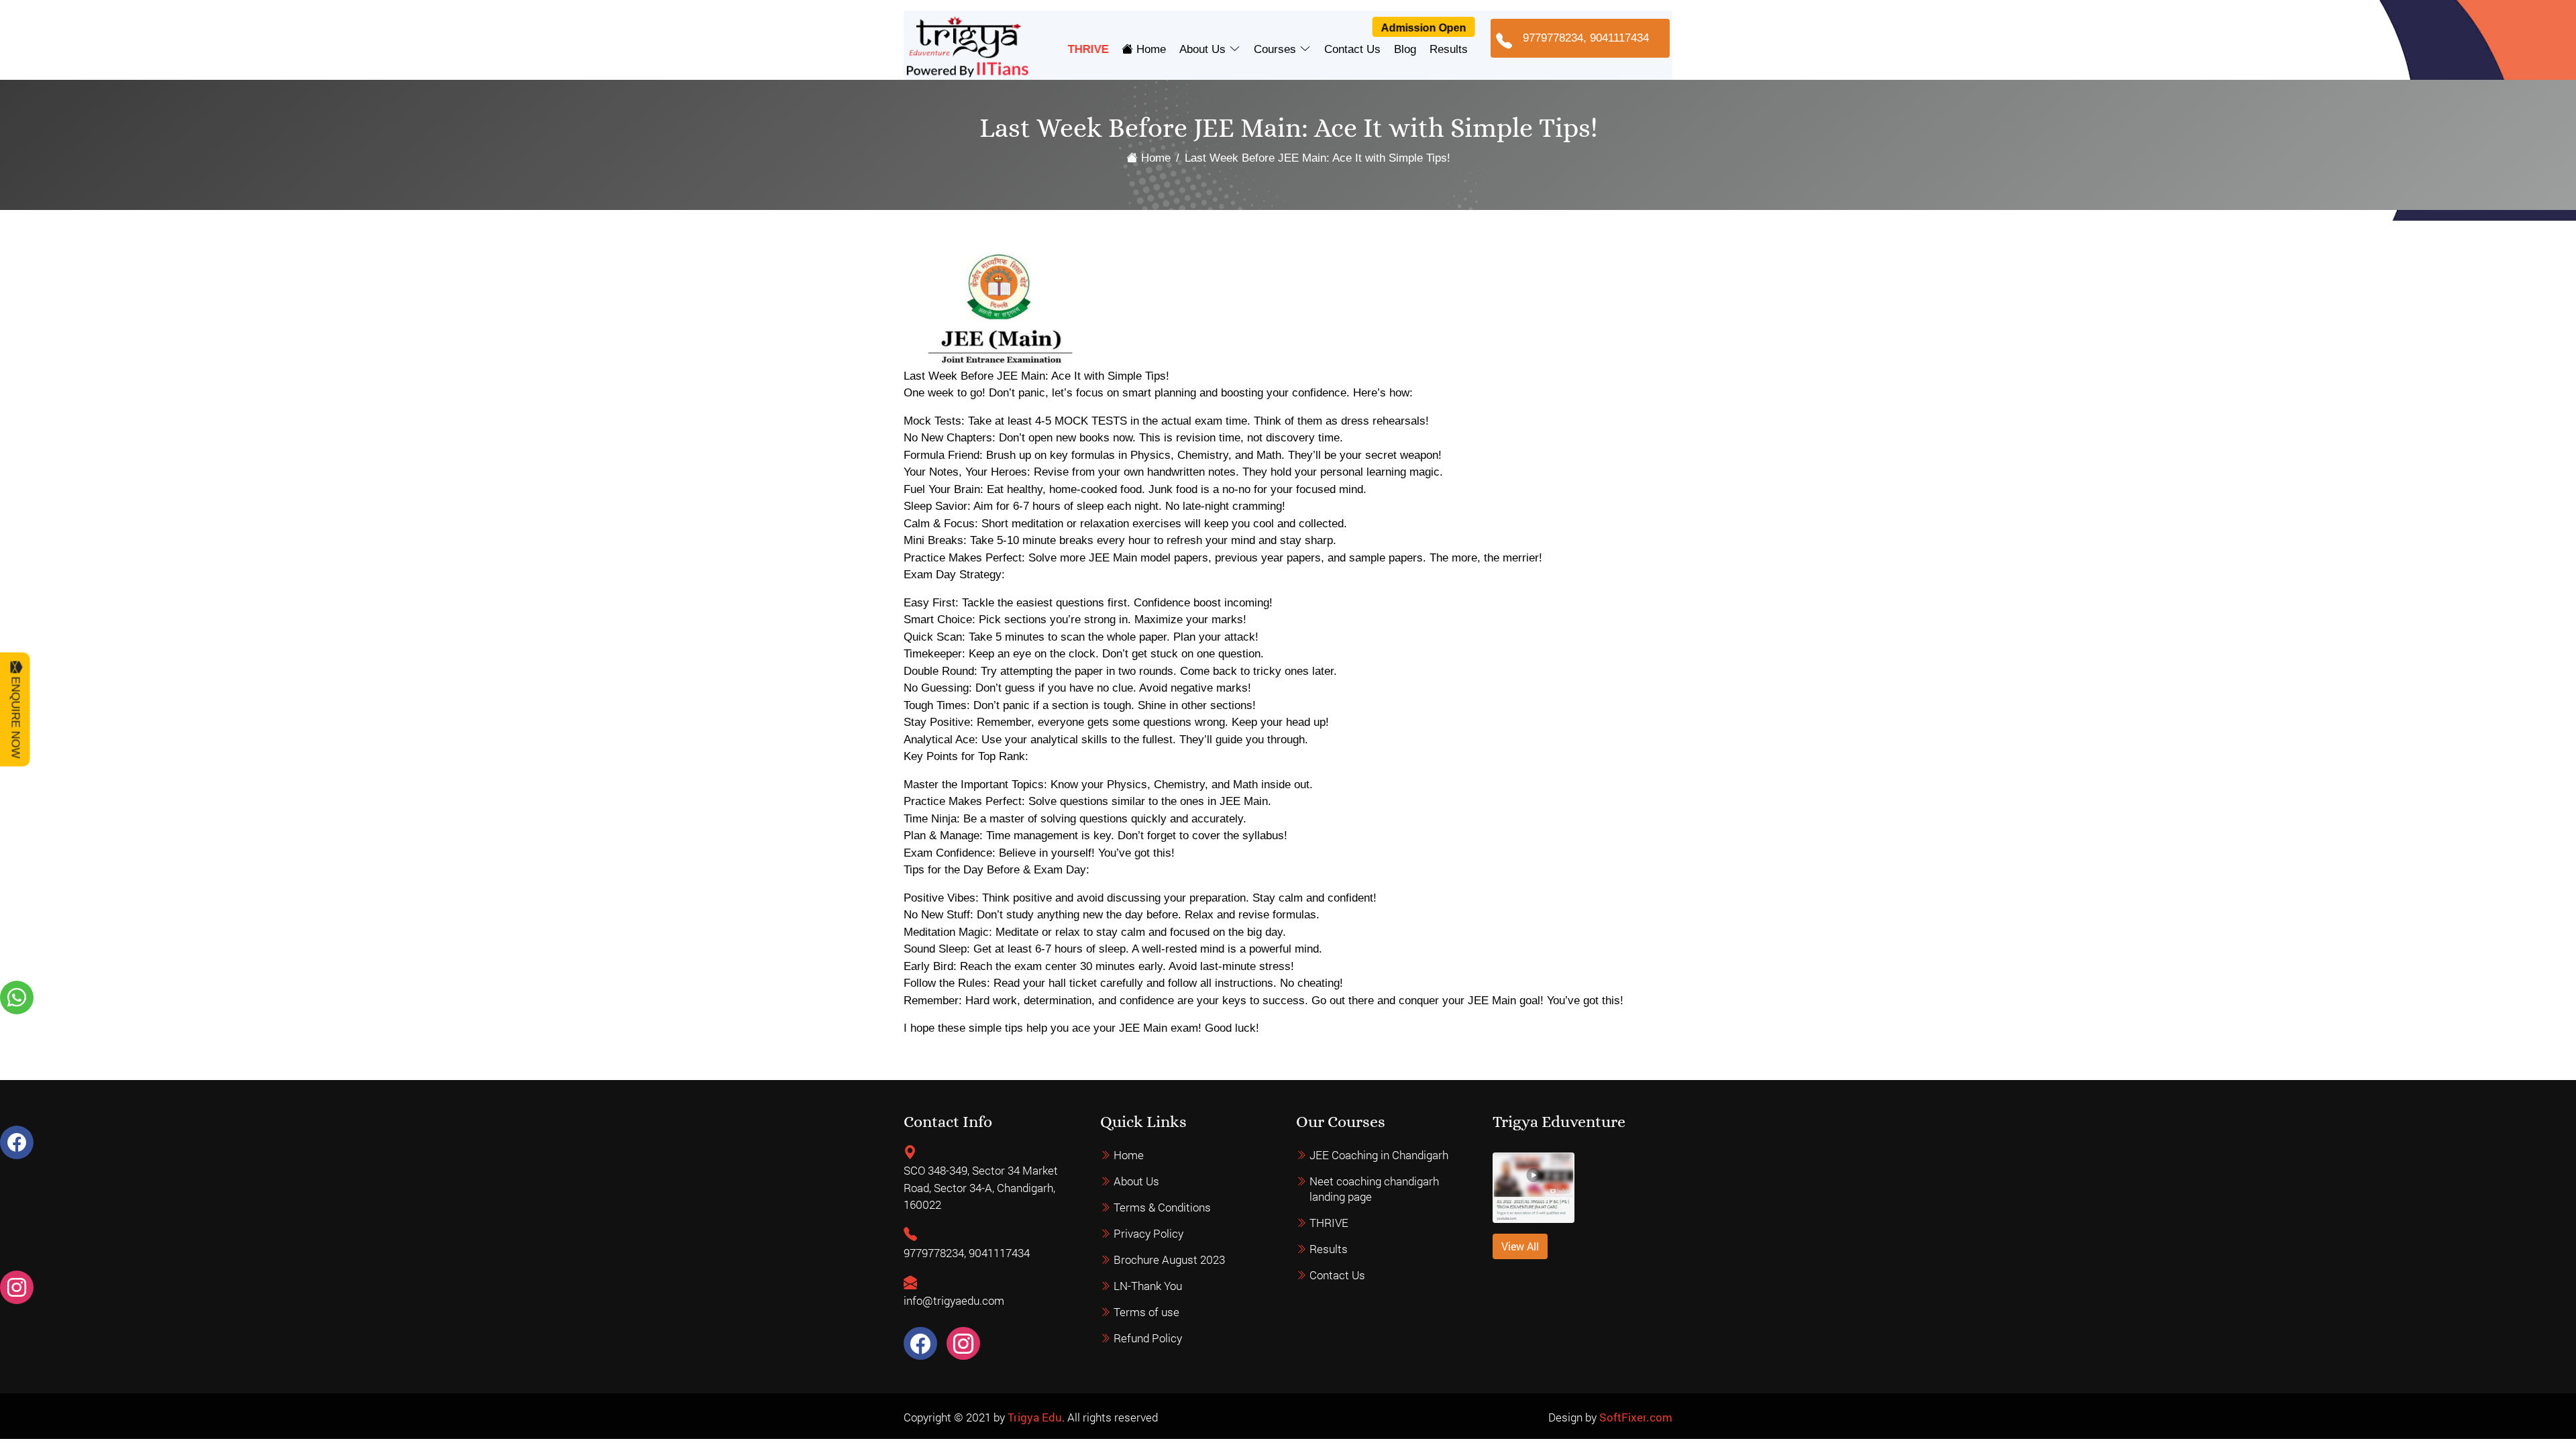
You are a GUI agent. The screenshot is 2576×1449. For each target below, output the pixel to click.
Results (1449, 49)
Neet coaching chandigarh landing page (1374, 1189)
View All (1520, 1246)
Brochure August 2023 (1169, 1259)
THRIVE (1088, 49)
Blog (1405, 49)
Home (1149, 49)
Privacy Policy (1148, 1233)
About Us (1204, 49)
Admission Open (1423, 28)
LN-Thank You (1148, 1286)
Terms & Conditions (1162, 1207)
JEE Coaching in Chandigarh (1379, 1155)
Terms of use (1146, 1312)
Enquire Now (16, 715)
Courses (1277, 49)
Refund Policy (1148, 1338)
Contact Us (1352, 49)
